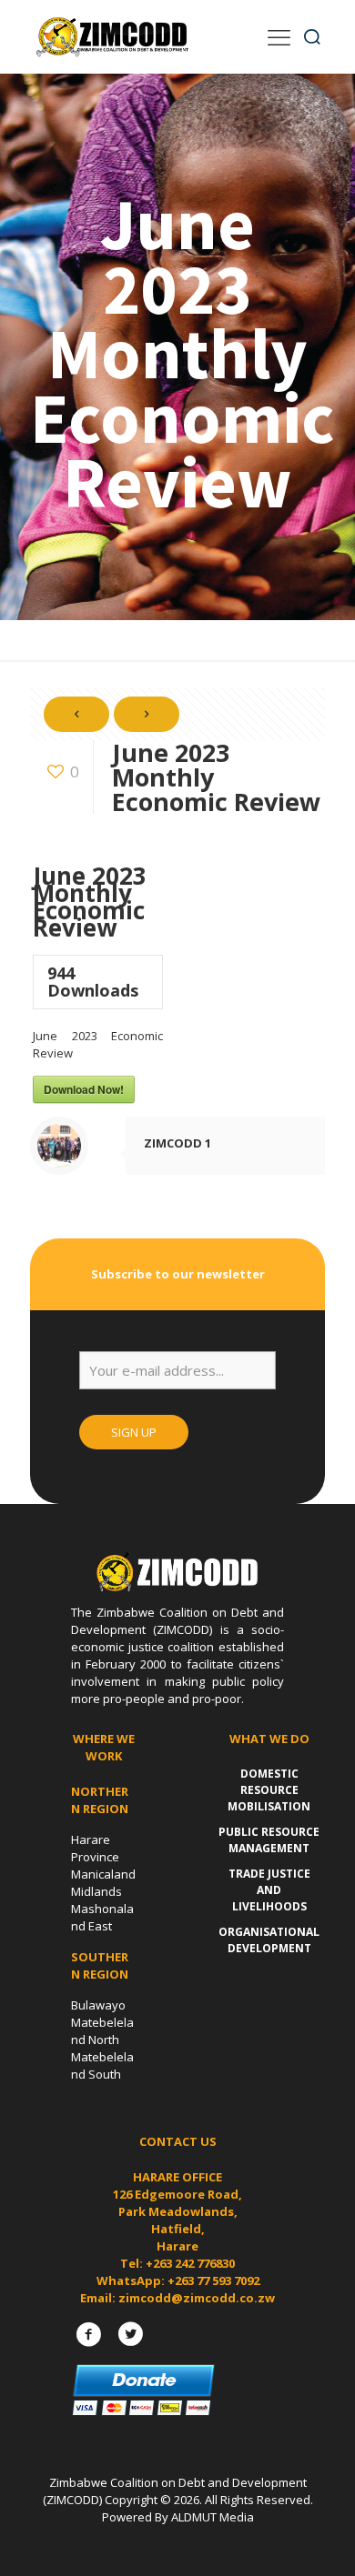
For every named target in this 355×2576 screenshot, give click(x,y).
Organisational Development (269, 1940)
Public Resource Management (269, 1840)
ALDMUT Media (213, 2517)
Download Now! (84, 1089)
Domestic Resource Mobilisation (269, 1790)
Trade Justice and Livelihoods (269, 1890)
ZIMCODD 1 (177, 1143)
